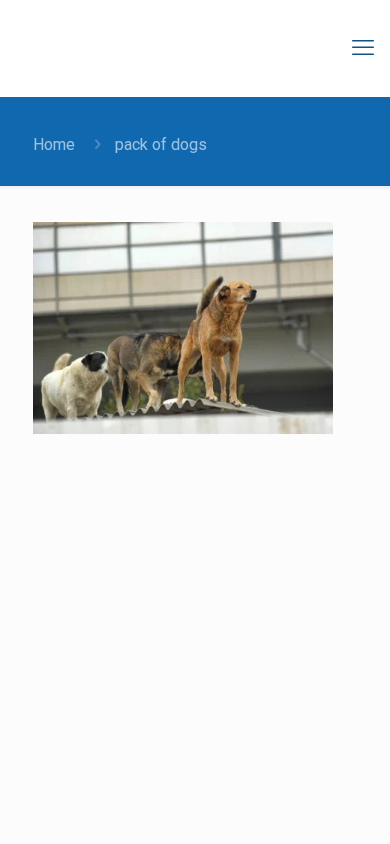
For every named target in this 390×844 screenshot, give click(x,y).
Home (54, 144)
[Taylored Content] (200, 48)
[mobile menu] (363, 48)
